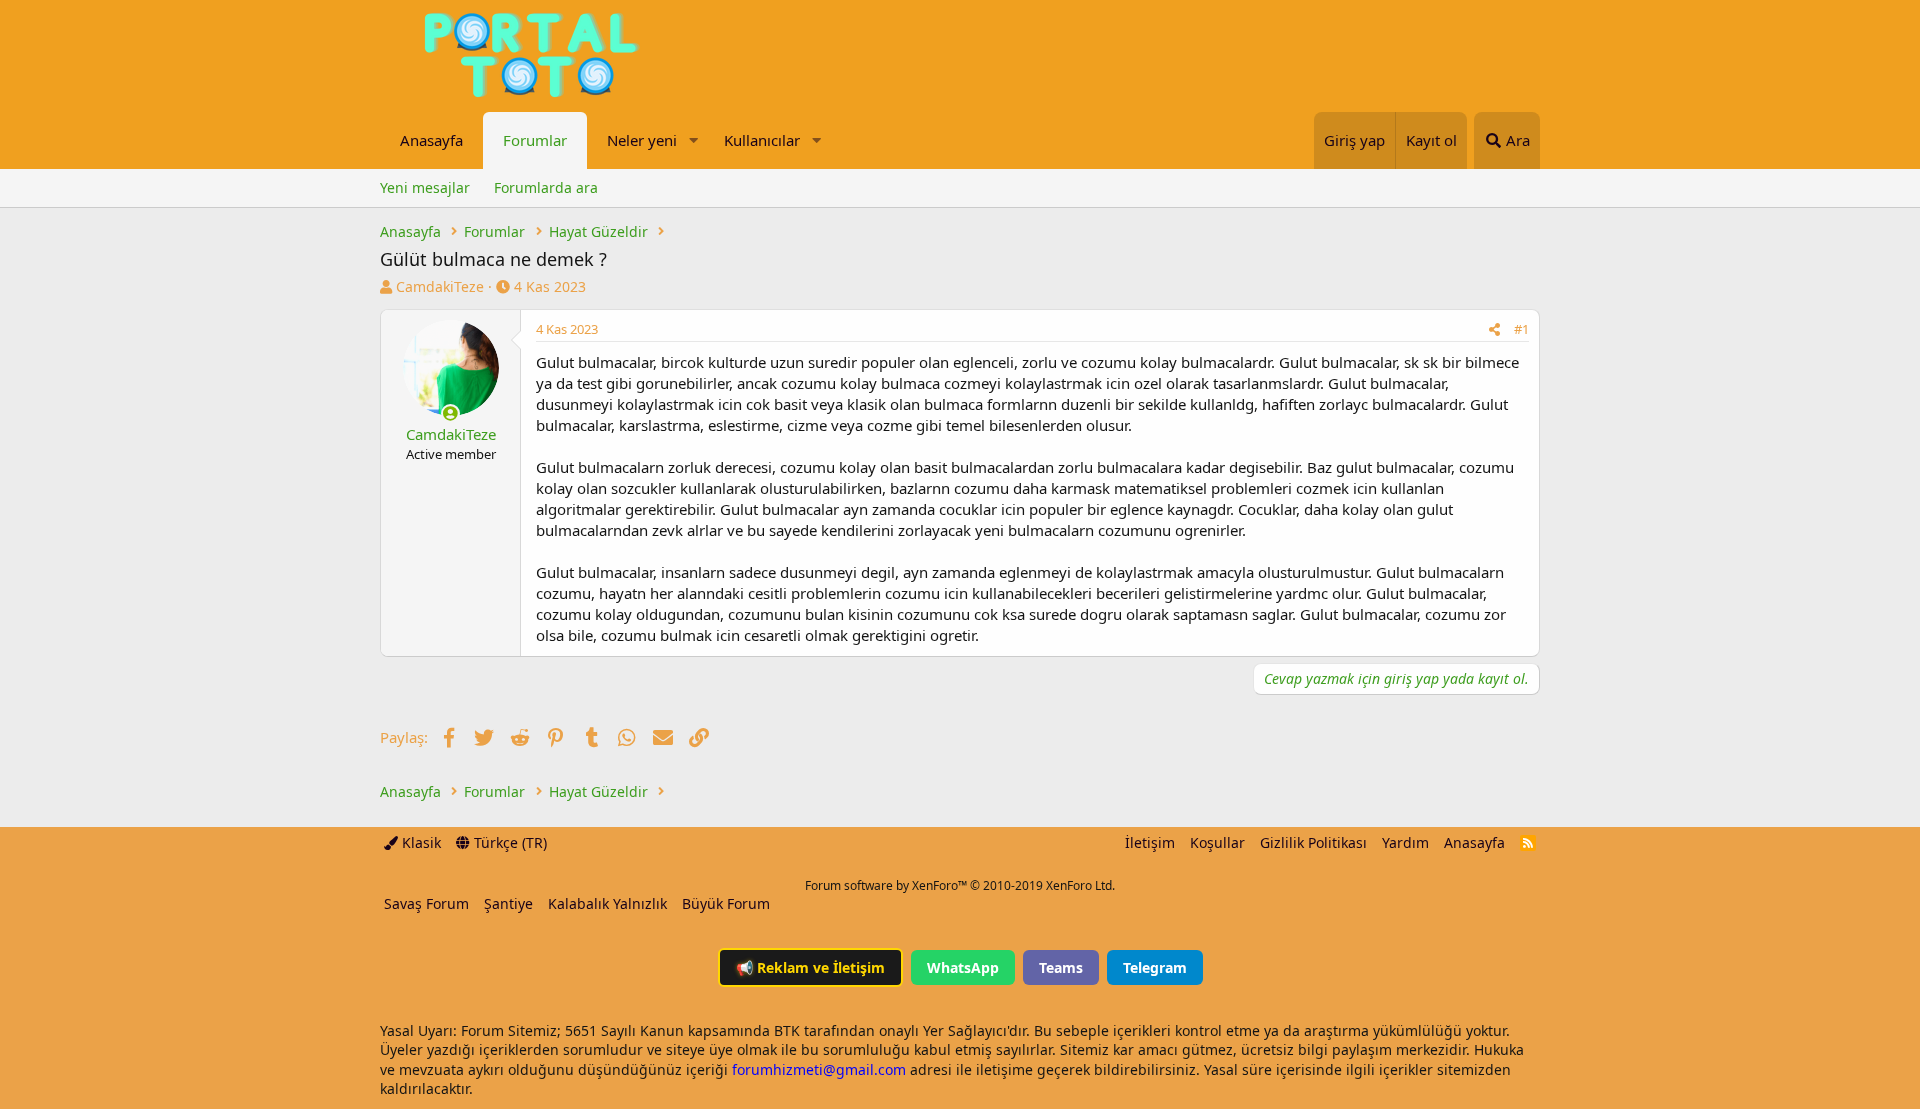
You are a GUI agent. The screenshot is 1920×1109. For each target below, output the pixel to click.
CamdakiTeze (440, 286)
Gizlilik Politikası (1313, 842)
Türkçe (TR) (508, 842)
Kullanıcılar (762, 140)
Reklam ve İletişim (810, 967)
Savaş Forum (426, 903)
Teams (1061, 967)
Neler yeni (642, 140)
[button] (693, 140)
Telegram (1155, 967)
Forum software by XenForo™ (960, 885)
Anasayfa (431, 140)
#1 (1521, 329)
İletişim (1150, 842)
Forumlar (535, 140)
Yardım (1405, 842)
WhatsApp (963, 967)
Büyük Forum (726, 903)
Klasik (419, 842)
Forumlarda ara (546, 187)
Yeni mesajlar (425, 187)
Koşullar (1217, 842)
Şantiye (508, 903)
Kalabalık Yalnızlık (607, 903)
